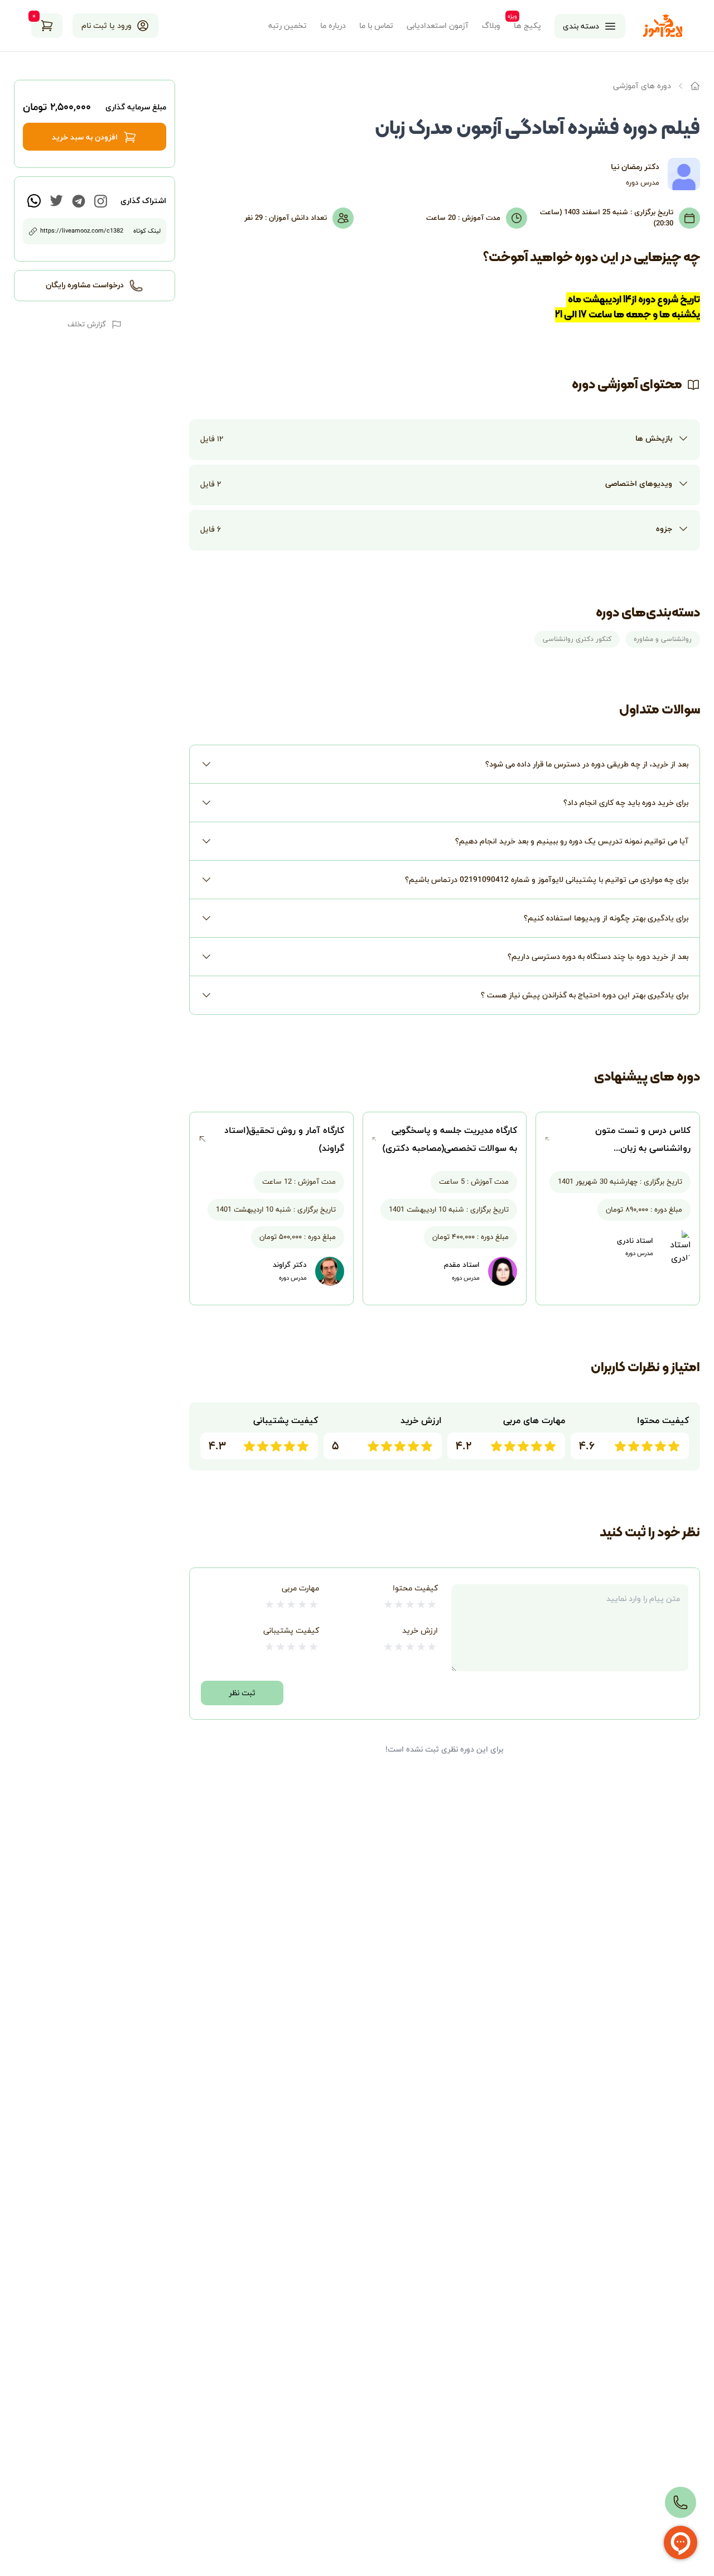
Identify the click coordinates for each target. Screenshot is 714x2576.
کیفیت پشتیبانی (291, 1630)
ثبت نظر (242, 1693)
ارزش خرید (420, 1630)
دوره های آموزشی (642, 86)
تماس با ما (376, 26)
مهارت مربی (300, 1588)
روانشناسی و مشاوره (663, 639)
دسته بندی (581, 26)
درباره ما (333, 26)
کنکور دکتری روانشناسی (577, 639)
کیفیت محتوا (415, 1588)
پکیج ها (527, 26)
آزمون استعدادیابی (438, 26)
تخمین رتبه (288, 26)
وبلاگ (491, 26)
